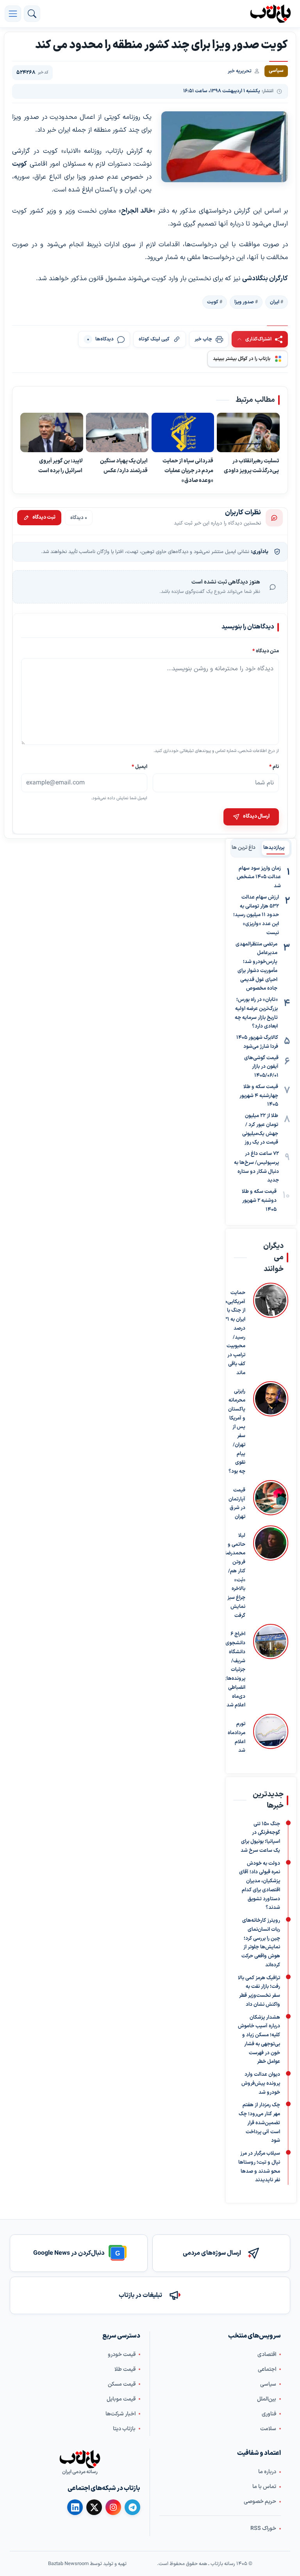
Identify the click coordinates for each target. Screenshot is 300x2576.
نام (274, 767)
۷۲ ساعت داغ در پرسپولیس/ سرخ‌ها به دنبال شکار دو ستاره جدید (256, 1167)
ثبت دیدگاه (44, 517)
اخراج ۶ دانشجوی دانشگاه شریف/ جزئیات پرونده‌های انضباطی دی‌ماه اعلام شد (234, 1670)
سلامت (268, 2429)
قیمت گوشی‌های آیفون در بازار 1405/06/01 (261, 1067)
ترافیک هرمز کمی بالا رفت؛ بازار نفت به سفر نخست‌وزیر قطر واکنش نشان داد (259, 1991)
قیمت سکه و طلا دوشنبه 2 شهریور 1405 (259, 1201)
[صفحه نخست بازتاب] (80, 2460)
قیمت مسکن (122, 2384)
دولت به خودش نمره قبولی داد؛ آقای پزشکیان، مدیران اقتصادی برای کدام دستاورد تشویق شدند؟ (260, 1886)
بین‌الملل (267, 2399)
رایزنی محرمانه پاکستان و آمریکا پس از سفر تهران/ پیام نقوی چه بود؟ (237, 1432)
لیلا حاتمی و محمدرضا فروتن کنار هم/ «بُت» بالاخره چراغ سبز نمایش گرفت (235, 1576)
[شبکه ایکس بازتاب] (94, 2508)
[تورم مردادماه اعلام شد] (271, 1735)
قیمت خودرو (122, 2355)
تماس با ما (264, 2487)
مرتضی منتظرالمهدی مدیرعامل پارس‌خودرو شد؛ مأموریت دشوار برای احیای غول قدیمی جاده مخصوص (256, 967)
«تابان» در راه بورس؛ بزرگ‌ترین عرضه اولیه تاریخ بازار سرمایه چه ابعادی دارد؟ (256, 1013)
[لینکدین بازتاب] (75, 2508)
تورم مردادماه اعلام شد (237, 1737)
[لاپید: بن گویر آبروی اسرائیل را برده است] (52, 432)
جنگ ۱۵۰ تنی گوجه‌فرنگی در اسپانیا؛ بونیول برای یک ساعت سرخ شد (260, 1837)
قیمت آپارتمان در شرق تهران (237, 1504)
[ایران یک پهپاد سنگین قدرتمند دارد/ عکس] (117, 432)
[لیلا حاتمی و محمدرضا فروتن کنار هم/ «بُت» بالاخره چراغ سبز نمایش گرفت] (271, 1573)
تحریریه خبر (240, 71)
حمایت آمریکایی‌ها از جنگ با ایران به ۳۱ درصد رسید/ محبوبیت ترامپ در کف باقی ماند (234, 1333)
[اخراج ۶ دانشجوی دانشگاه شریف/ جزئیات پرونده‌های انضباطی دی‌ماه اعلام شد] (271, 1667)
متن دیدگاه (266, 651)
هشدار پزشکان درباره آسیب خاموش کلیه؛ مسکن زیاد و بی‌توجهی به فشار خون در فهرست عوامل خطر (259, 2040)
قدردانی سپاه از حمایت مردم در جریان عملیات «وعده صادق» (188, 471)
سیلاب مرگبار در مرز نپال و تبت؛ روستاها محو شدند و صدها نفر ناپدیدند (259, 2167)
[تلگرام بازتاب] (132, 2508)
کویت (213, 302)
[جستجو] (32, 14)
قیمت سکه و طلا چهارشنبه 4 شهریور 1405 (259, 1096)
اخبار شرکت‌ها (121, 2414)
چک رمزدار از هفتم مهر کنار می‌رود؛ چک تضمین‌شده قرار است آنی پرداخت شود (259, 2123)
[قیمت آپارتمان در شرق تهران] (271, 1501)
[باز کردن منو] (13, 14)
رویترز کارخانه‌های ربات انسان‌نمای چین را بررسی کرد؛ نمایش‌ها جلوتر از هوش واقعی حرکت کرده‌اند (261, 1943)
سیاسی (268, 2384)
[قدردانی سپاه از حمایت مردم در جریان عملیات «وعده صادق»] (183, 432)
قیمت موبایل (121, 2399)
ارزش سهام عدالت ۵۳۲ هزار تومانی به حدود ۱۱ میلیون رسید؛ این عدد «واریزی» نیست (256, 915)
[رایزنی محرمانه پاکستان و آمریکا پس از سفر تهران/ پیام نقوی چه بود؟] (271, 1429)
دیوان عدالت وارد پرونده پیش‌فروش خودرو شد (261, 2084)
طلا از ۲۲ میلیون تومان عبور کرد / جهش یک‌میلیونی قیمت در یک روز (260, 1129)
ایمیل (139, 767)
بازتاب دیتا (124, 2429)
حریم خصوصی (260, 2502)
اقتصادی (267, 2355)
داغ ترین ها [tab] (244, 848)
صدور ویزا (244, 302)
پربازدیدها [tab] (274, 848)
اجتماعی (267, 2369)
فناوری (269, 2414)
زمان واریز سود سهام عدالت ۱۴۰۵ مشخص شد (259, 877)
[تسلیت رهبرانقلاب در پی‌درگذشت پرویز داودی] (248, 432)
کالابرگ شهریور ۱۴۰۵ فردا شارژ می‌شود (257, 1042)
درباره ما (267, 2472)
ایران (275, 302)
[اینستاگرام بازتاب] (113, 2507)
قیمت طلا (125, 2369)
